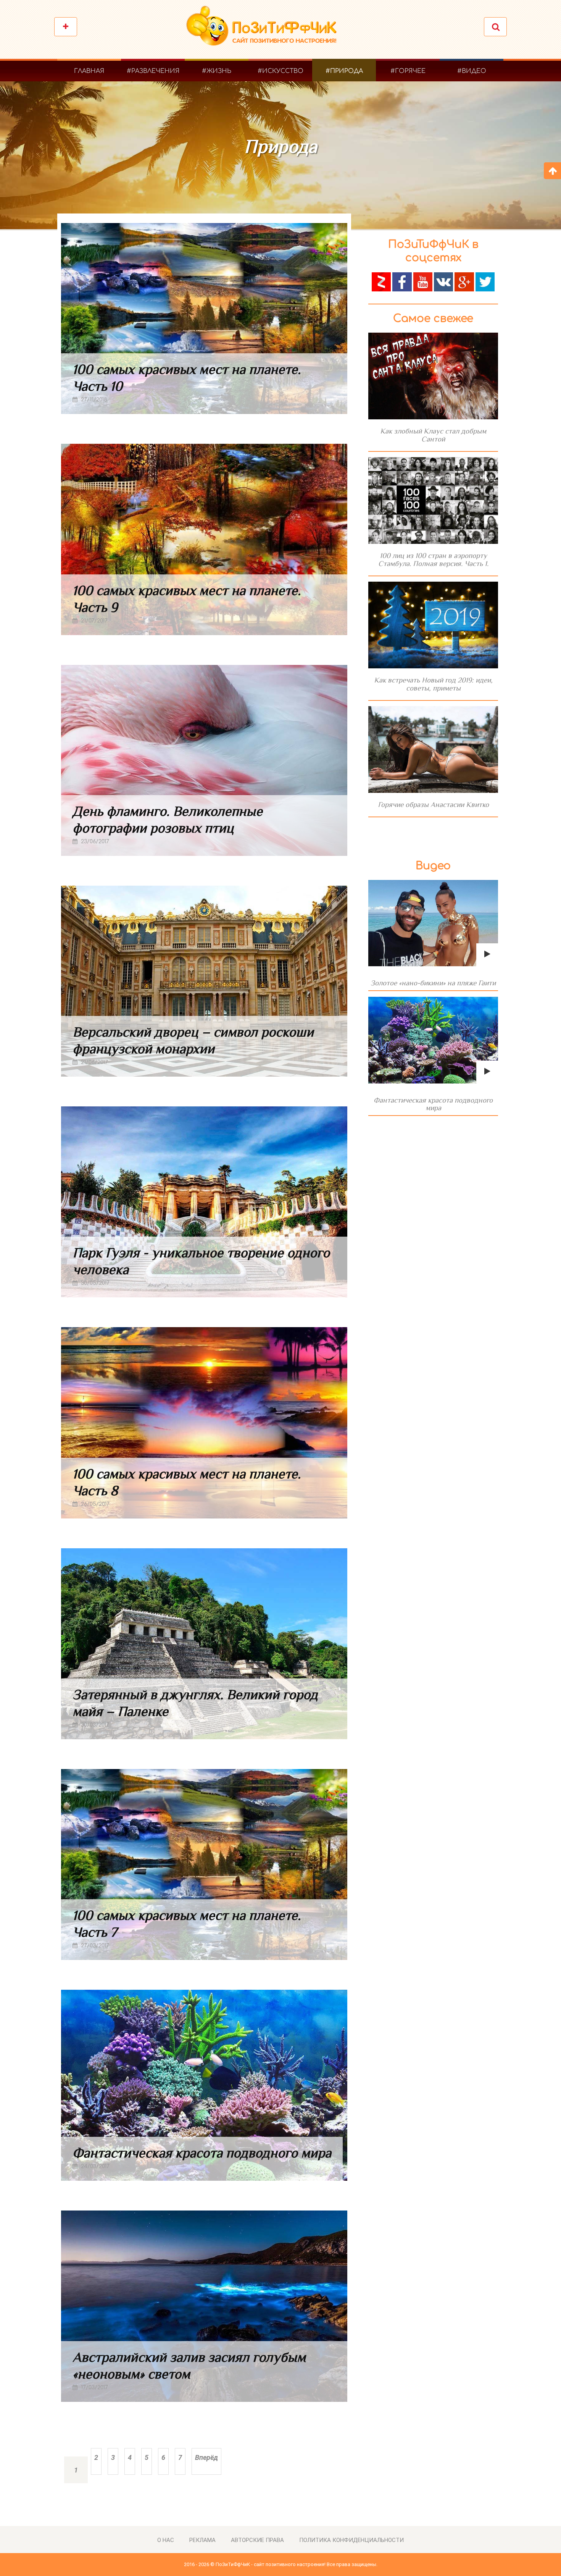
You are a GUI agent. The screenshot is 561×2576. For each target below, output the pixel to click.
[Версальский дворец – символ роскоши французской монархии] (204, 981)
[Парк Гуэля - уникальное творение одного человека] (204, 1202)
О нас (166, 2540)
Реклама (202, 2540)
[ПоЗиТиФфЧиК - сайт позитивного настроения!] (265, 30)
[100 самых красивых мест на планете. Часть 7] (204, 1864)
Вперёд (206, 2457)
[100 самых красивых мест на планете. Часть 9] (204, 539)
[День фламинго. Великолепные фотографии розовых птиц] (204, 760)
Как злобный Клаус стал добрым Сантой (433, 435)
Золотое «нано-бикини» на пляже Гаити (433, 983)
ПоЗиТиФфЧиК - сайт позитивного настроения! (271, 2564)
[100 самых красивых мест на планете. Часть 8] (204, 1423)
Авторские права (257, 2540)
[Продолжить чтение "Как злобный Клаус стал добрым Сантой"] (433, 376)
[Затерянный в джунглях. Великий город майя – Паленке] (204, 1644)
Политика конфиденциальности (351, 2540)
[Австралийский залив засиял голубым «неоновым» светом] (204, 2306)
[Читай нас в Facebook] (402, 281)
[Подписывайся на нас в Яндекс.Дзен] (381, 281)
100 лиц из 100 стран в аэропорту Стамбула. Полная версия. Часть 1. (433, 560)
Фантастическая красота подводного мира (202, 2153)
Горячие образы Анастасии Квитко (433, 804)
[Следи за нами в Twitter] (485, 281)
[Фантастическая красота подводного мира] (204, 2085)
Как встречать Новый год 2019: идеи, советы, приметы (433, 684)
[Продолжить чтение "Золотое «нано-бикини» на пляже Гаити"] (433, 923)
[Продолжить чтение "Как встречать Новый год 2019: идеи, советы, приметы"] (433, 625)
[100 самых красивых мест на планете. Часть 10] (204, 319)
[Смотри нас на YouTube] (423, 281)
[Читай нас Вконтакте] (443, 281)
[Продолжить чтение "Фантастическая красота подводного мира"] (433, 1040)
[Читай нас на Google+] (464, 281)
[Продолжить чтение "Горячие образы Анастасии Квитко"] (433, 750)
